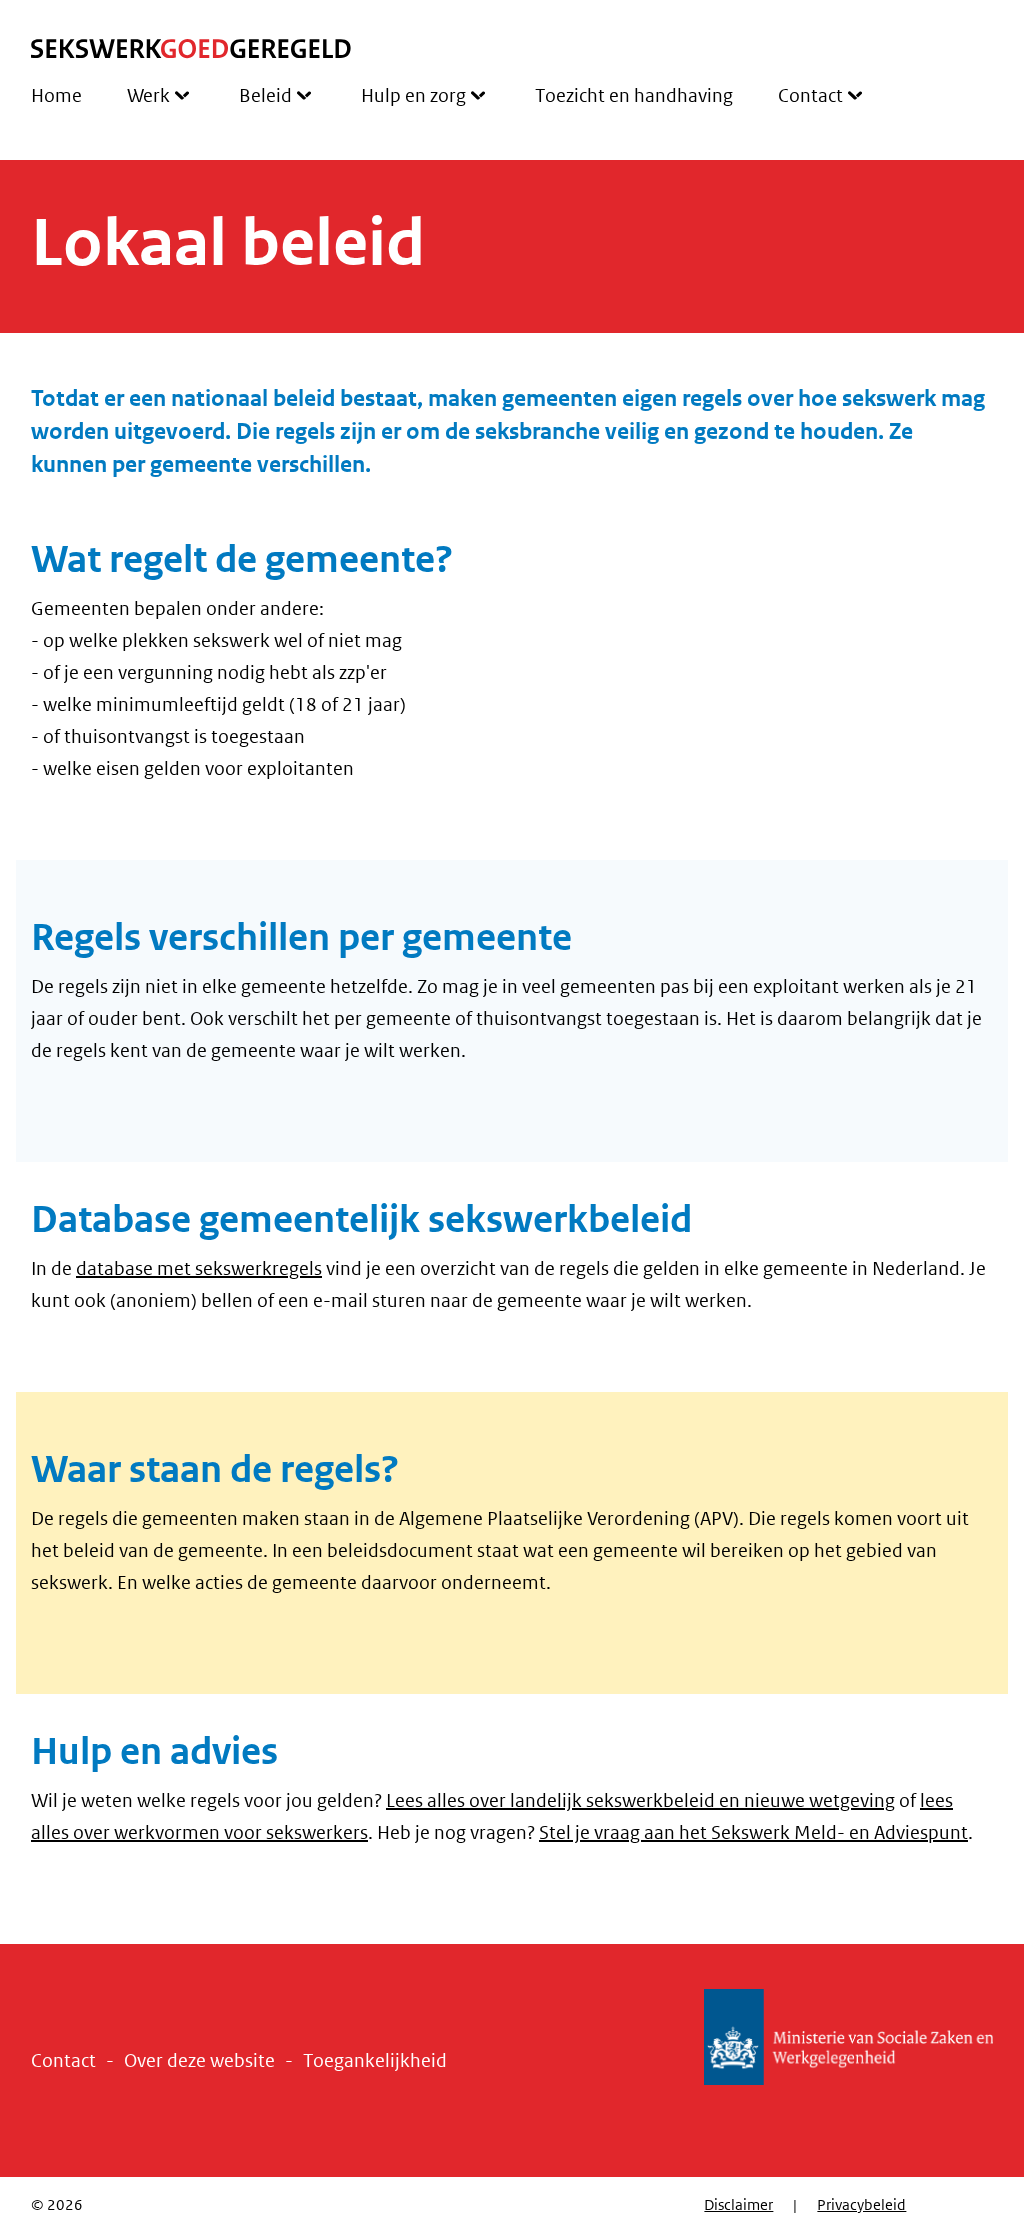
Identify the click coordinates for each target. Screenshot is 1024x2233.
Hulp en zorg (413, 96)
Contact (810, 96)
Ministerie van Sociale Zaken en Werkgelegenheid (848, 2038)
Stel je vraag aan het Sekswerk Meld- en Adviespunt (753, 1833)
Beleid (265, 96)
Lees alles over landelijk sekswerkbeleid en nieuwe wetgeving (640, 1801)
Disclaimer (738, 2205)
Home (56, 96)
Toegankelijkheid (375, 2061)
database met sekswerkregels (199, 1269)
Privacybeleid (861, 2205)
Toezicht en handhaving (634, 96)
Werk (148, 96)
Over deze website (199, 2061)
